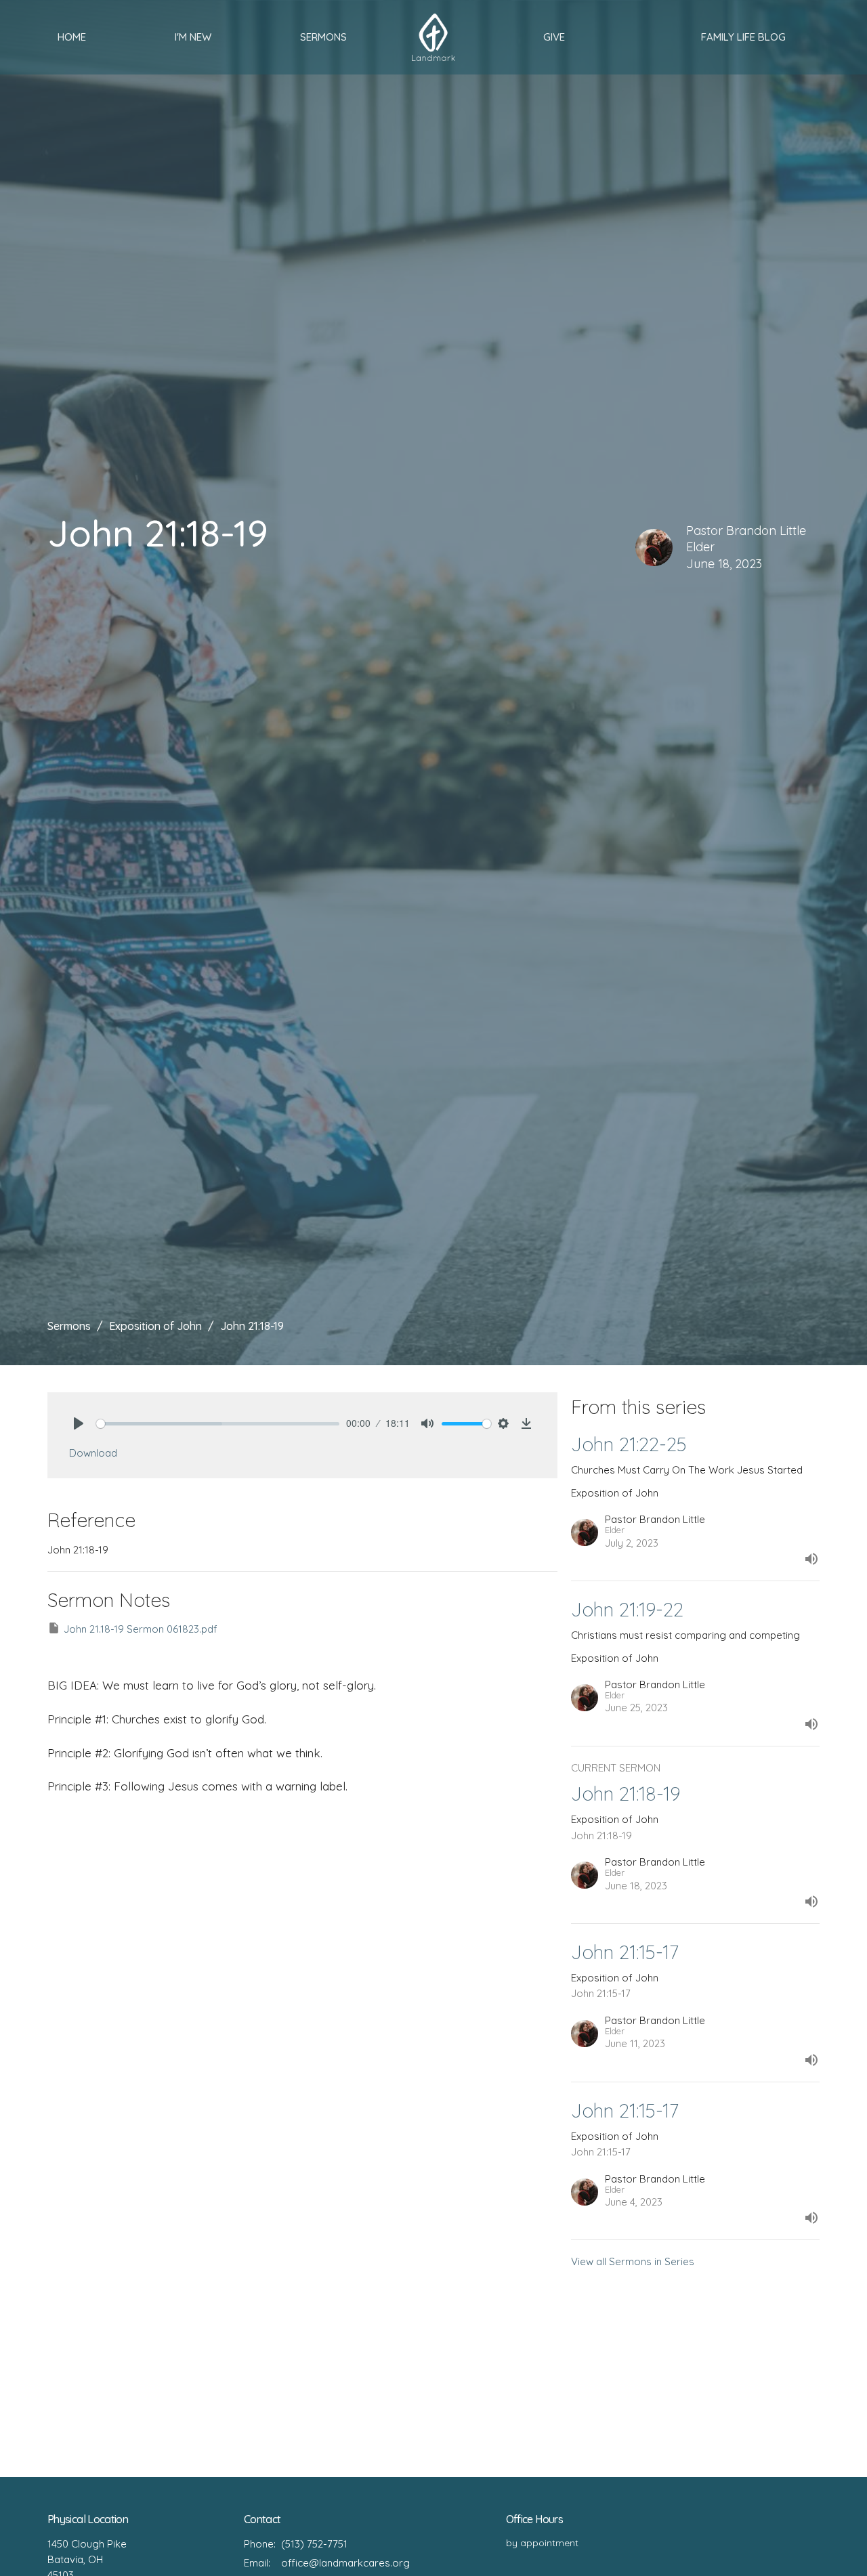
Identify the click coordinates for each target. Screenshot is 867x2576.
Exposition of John (155, 1326)
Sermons (323, 37)
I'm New (193, 37)
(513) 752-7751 (314, 2544)
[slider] (218, 1424)
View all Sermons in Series (633, 2261)
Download (93, 1453)
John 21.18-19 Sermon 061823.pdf (141, 1629)
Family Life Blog (743, 37)
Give (554, 37)
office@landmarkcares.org (345, 2563)
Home (72, 37)
